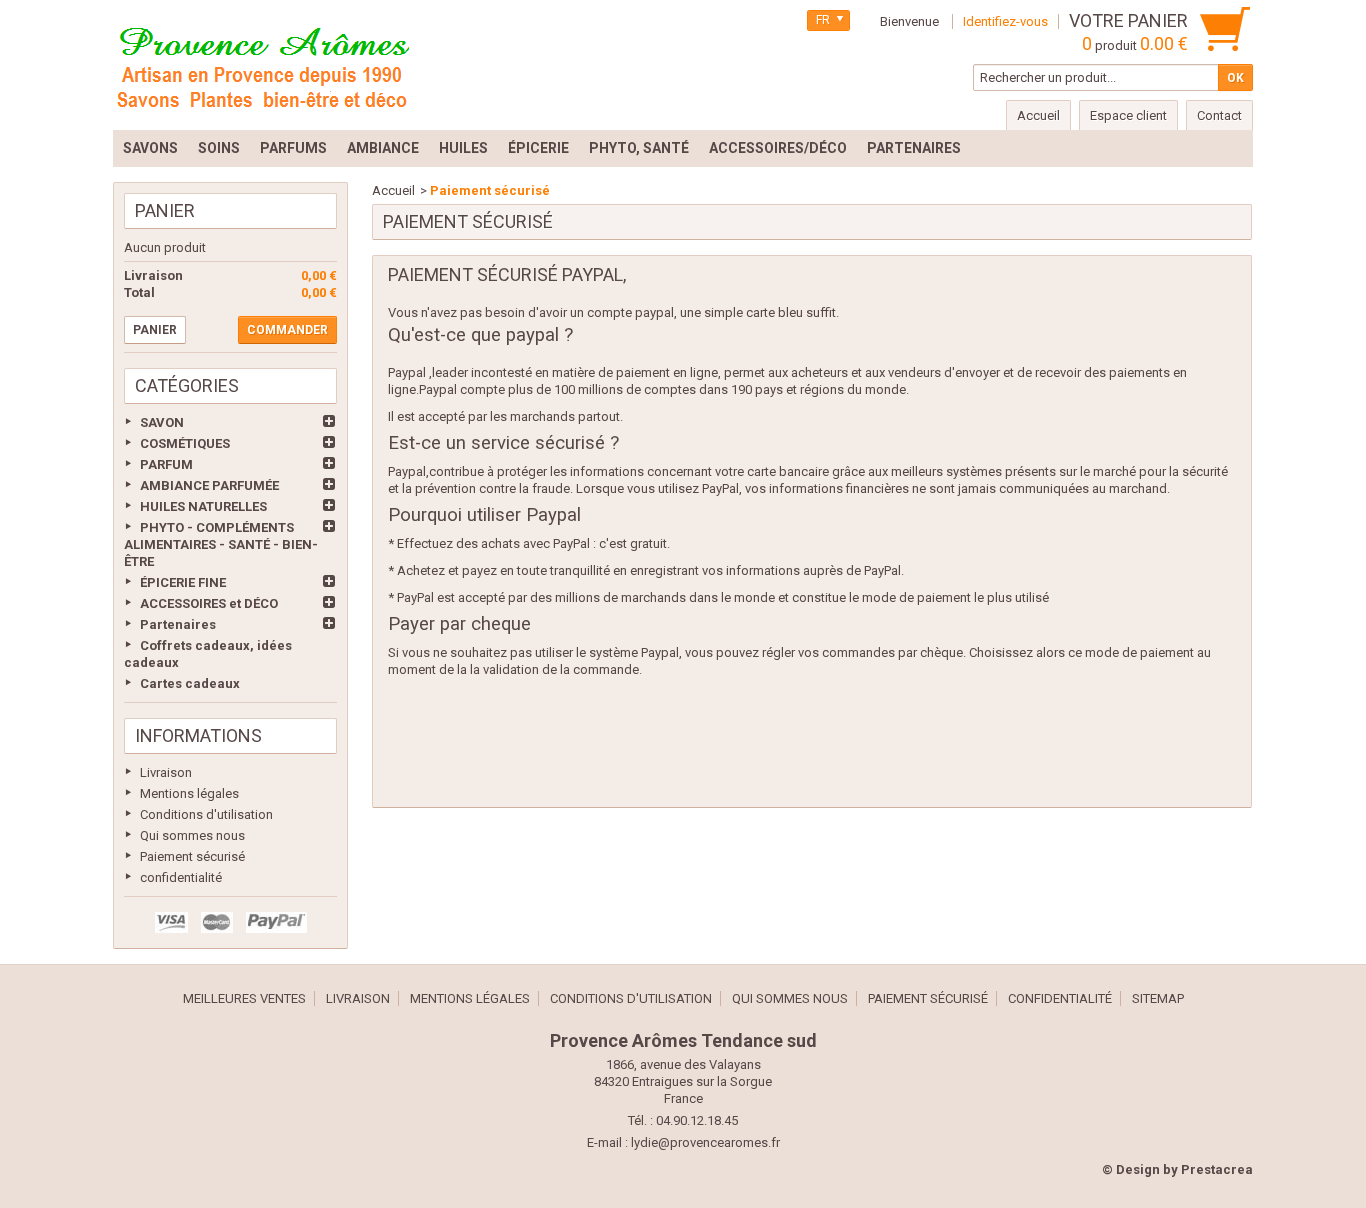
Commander (287, 330)
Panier (165, 210)
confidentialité (181, 877)
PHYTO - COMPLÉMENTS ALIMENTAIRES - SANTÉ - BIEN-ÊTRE (221, 544)
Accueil (393, 190)
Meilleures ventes (244, 998)
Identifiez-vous (1005, 21)
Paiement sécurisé (192, 856)
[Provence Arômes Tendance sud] (263, 65)
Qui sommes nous (192, 835)
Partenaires (178, 624)
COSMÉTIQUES (185, 443)
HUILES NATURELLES (203, 506)
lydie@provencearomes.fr (705, 1142)
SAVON (162, 422)
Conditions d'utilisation (206, 814)
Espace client (1128, 115)
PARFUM (166, 464)
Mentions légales (189, 793)
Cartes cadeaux (190, 683)
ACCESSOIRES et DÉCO (209, 603)
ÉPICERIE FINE (183, 582)
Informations (198, 735)
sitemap (1158, 998)
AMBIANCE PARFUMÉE (209, 485)
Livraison (166, 772)
